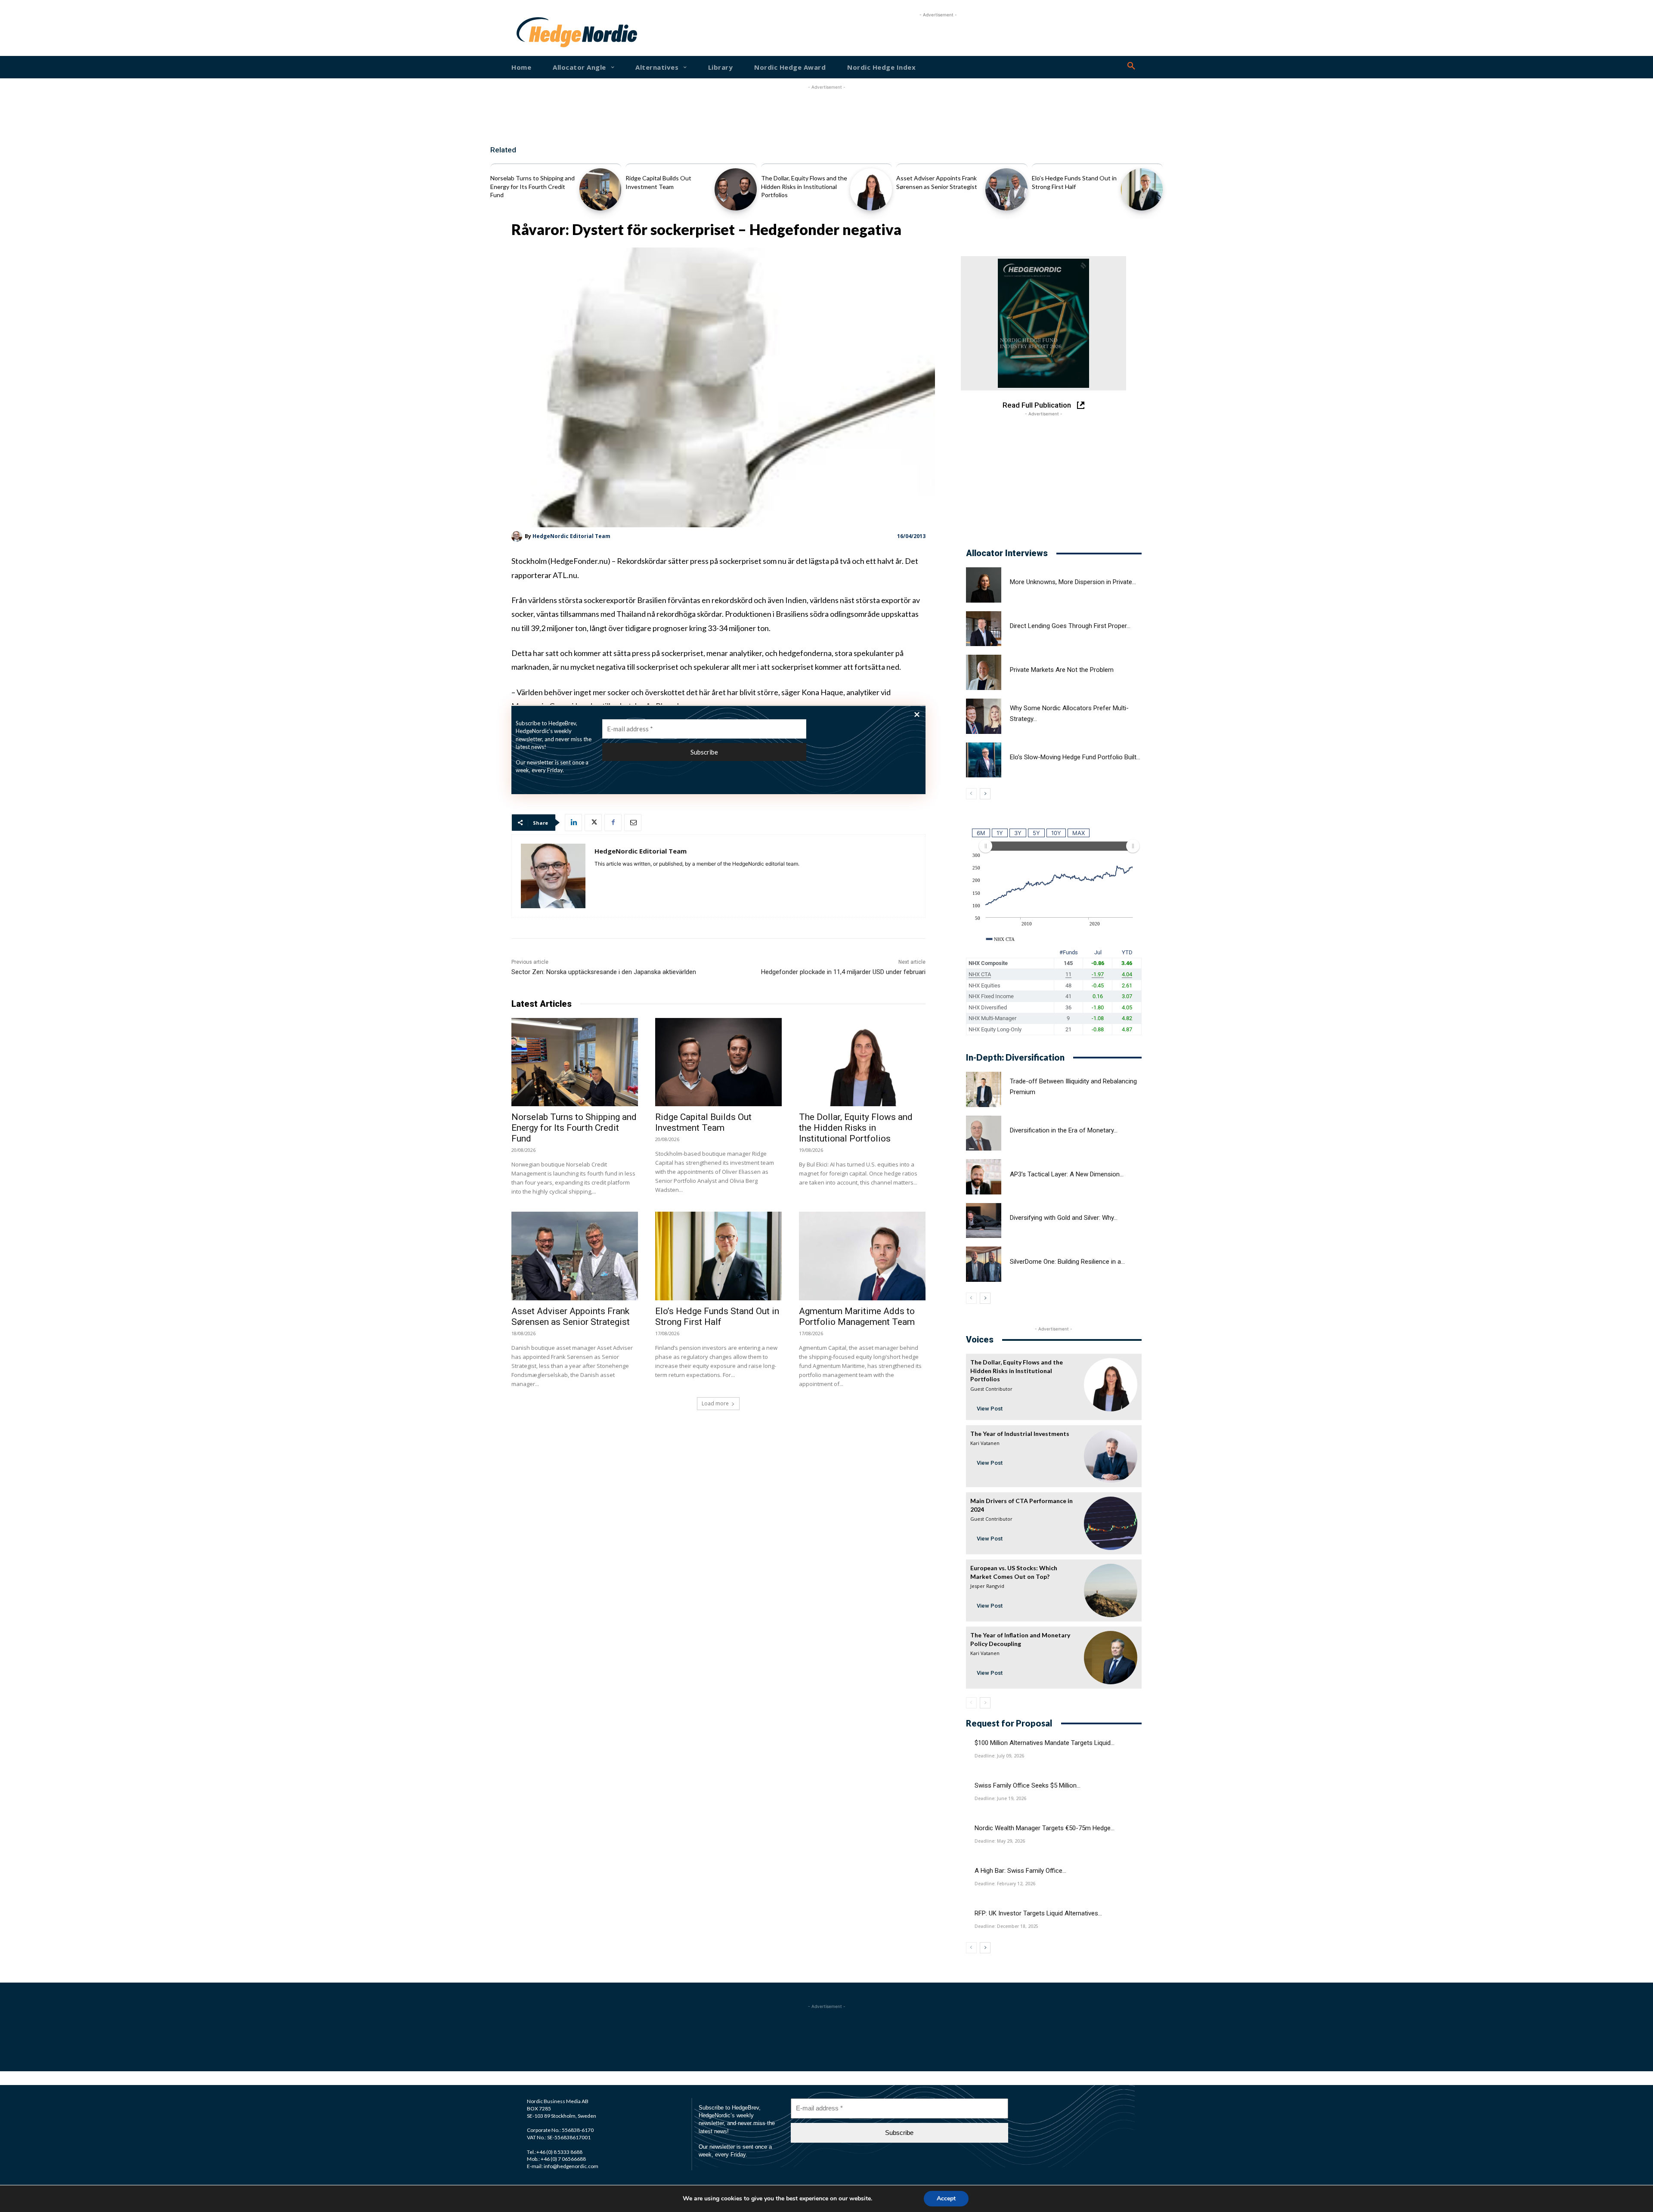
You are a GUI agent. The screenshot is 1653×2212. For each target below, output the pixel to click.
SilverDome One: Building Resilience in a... (1067, 1262)
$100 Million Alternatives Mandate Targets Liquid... (1045, 1743)
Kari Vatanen (985, 1443)
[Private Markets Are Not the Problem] (984, 672)
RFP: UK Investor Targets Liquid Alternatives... (1038, 1913)
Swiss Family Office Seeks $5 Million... (1028, 1785)
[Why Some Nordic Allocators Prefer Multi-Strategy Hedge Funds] (984, 716)
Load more (715, 1403)
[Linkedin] (573, 823)
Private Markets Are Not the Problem (1062, 670)
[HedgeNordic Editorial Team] (518, 537)
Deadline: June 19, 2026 (1000, 1798)
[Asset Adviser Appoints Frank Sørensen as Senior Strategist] (1006, 189)
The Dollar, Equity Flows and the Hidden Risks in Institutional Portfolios (804, 186)
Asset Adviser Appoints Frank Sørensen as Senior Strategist (571, 1316)
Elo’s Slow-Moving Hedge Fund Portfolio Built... (1075, 757)
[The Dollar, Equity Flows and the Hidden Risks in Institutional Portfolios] (871, 189)
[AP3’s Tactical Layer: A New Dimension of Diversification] (984, 1177)
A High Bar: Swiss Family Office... (1020, 1871)
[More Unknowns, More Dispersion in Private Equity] (984, 585)
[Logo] (544, 32)
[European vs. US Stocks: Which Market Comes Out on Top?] (1111, 1590)
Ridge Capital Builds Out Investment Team (703, 1122)
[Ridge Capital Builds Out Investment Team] (735, 189)
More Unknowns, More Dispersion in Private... (1073, 582)
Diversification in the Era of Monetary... (1064, 1130)
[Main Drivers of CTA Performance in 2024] (1111, 1523)
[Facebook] (613, 823)
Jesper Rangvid (987, 1586)
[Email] (633, 823)
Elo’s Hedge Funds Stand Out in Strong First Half (717, 1316)
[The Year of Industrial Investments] (1111, 1456)
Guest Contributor (991, 1389)
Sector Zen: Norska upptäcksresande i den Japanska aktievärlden (604, 972)
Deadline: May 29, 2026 (1000, 1841)
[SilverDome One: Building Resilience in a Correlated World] (984, 1264)
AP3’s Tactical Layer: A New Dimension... (1067, 1174)
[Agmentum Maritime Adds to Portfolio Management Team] (862, 1256)
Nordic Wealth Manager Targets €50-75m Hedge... (1045, 1828)
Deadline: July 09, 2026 (999, 1756)
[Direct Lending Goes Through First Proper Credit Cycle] (984, 629)
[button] (1131, 66)
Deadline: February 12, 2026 (1005, 1884)
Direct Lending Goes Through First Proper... (1070, 626)
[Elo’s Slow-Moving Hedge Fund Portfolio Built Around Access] (984, 760)
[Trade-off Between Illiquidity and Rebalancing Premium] (984, 1089)
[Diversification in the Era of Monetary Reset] (984, 1133)
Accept (946, 2198)
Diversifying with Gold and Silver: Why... (1064, 1218)
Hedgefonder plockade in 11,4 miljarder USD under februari (843, 972)
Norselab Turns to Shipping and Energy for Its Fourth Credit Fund (532, 186)
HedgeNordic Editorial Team (571, 536)
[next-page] (985, 794)
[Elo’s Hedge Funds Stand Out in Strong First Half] (1142, 189)
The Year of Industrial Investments (1020, 1434)
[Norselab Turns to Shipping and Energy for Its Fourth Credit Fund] (600, 189)
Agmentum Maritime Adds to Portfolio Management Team (857, 1316)
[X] (593, 823)
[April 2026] (1043, 323)
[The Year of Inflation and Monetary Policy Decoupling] (1111, 1658)
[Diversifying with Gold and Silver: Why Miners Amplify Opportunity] (984, 1221)
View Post (990, 1409)
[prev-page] (971, 794)
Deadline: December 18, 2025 (1006, 1926)
